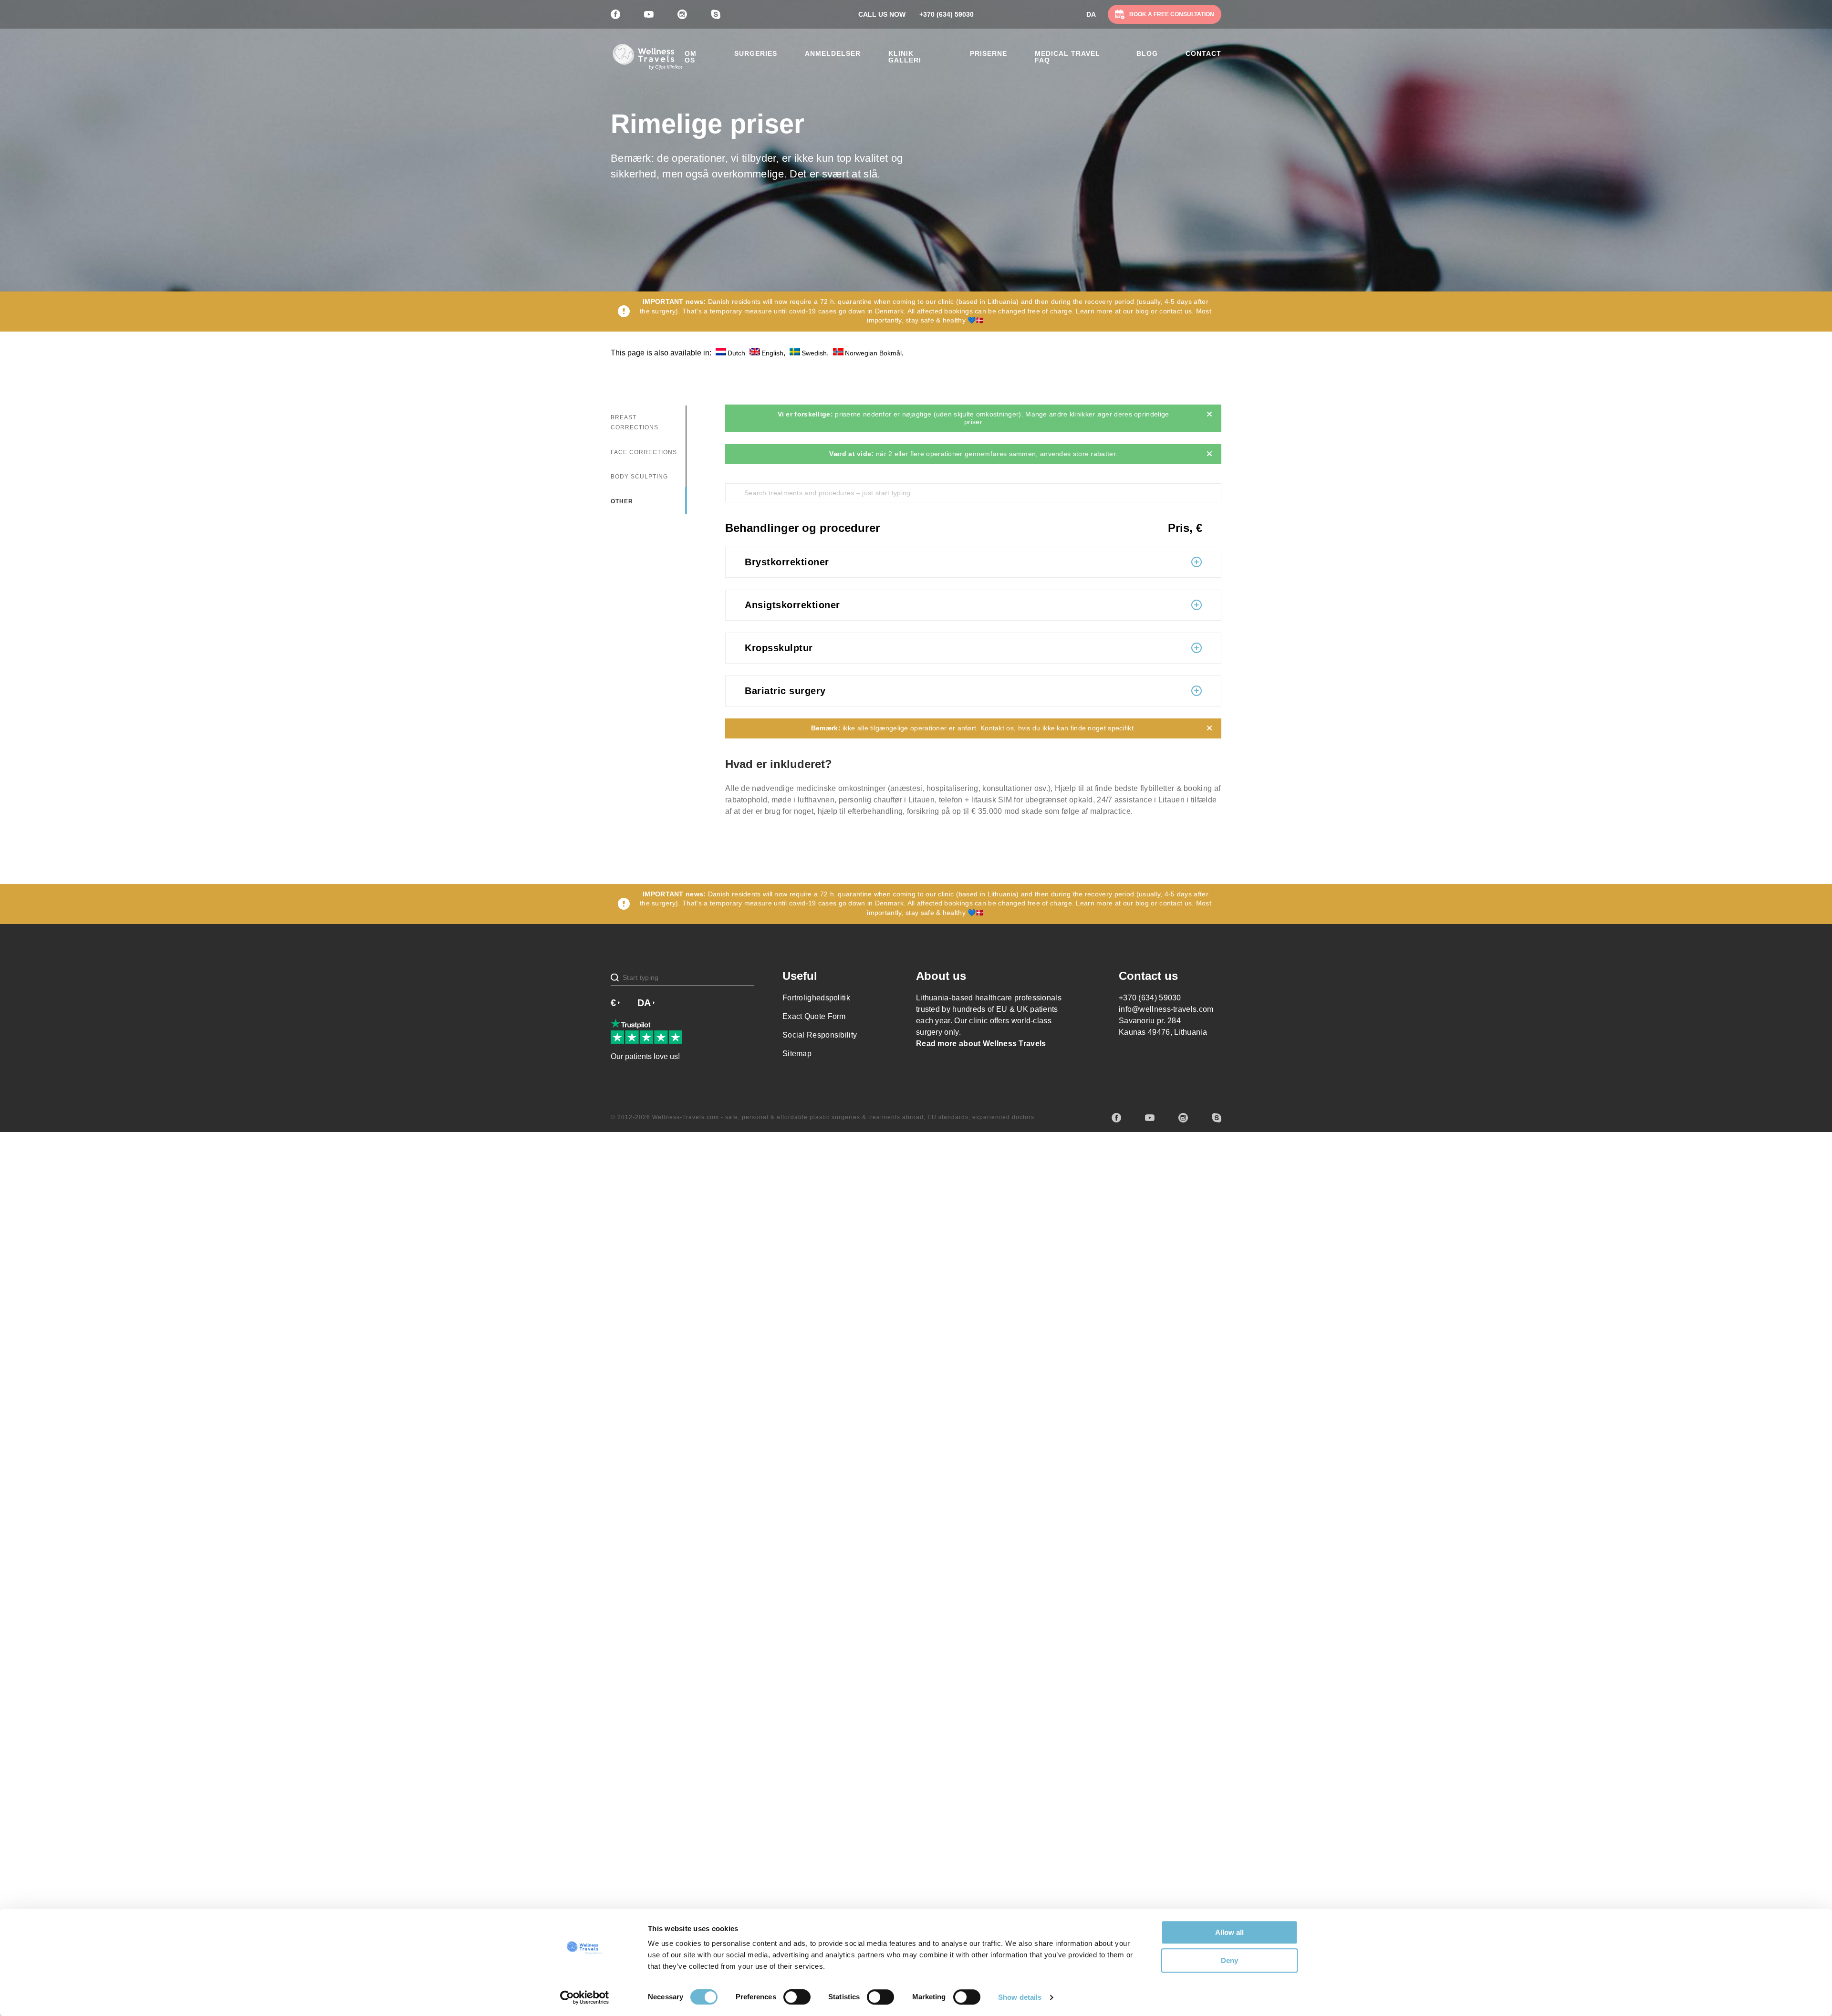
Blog (1147, 53)
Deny (1229, 1960)
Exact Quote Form (814, 1016)
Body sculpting (639, 477)
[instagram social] (1183, 1118)
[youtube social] (1150, 1118)
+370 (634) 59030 (947, 14)
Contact (1203, 53)
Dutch (736, 353)
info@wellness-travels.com (1166, 1009)
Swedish (814, 353)
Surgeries (756, 53)
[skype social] (1217, 1118)
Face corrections (644, 452)
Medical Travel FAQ (1067, 57)
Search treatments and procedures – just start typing (828, 493)
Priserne (989, 53)
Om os (691, 57)
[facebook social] (1116, 1118)
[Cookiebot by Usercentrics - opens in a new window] (585, 1997)
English (772, 353)
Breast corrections (635, 423)
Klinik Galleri (905, 57)
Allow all (1229, 1932)
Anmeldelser (833, 53)
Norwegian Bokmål (873, 353)
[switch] (797, 1997)
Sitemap (797, 1054)
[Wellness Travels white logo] (648, 57)
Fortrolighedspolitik (816, 998)
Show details (1020, 1997)
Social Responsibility (820, 1035)
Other (622, 501)
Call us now (882, 14)
